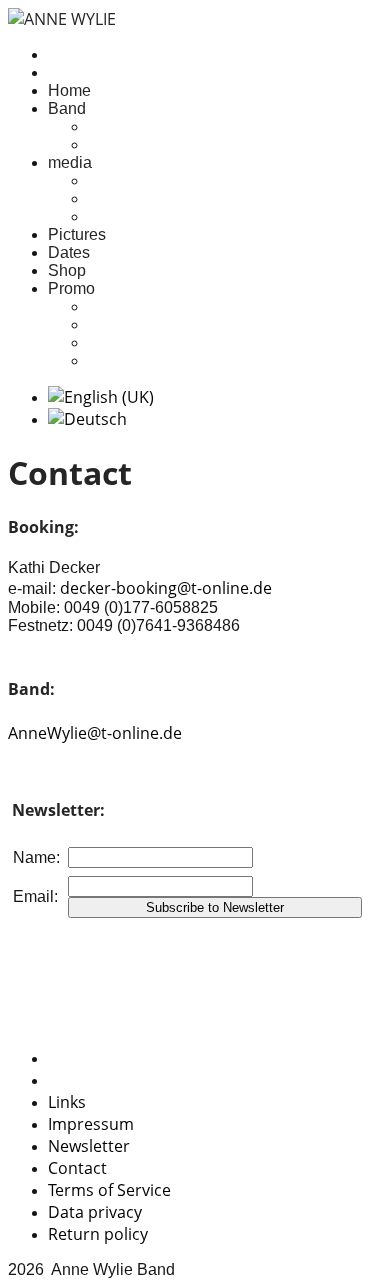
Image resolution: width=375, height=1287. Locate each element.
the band (119, 144)
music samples (141, 180)
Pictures (77, 234)
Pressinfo (121, 306)
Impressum (91, 1124)
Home (69, 90)
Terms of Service (109, 1190)
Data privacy (95, 1212)
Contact (77, 1168)
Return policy (98, 1234)
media (70, 162)
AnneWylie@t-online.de (95, 733)
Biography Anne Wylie (167, 342)
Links (67, 1102)
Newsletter (89, 1146)
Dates (69, 252)
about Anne (128, 126)
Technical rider (140, 360)
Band (67, 108)
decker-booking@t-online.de (166, 588)
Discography (133, 198)
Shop (67, 270)
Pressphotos (132, 324)
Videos (113, 216)
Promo (71, 288)
